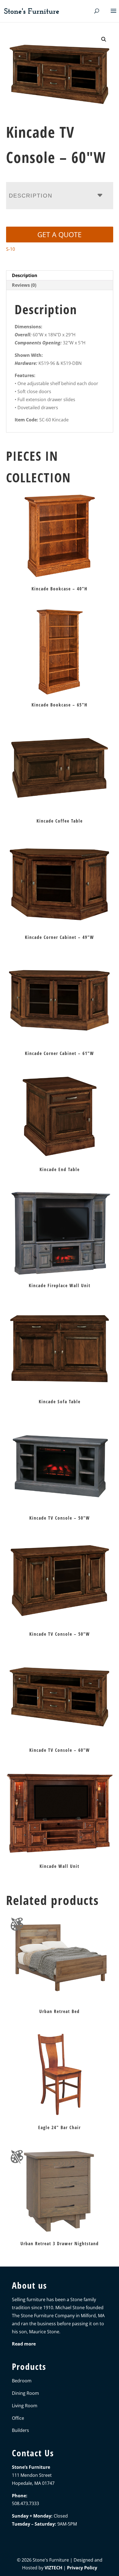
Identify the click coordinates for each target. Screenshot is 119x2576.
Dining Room (25, 2393)
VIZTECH (53, 2568)
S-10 (11, 249)
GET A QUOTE (59, 234)
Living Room (25, 2406)
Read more (24, 2344)
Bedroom (22, 2381)
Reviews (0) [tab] (24, 285)
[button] (104, 39)
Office (18, 2418)
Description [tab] (25, 275)
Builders (20, 2430)
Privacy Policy (82, 2568)
